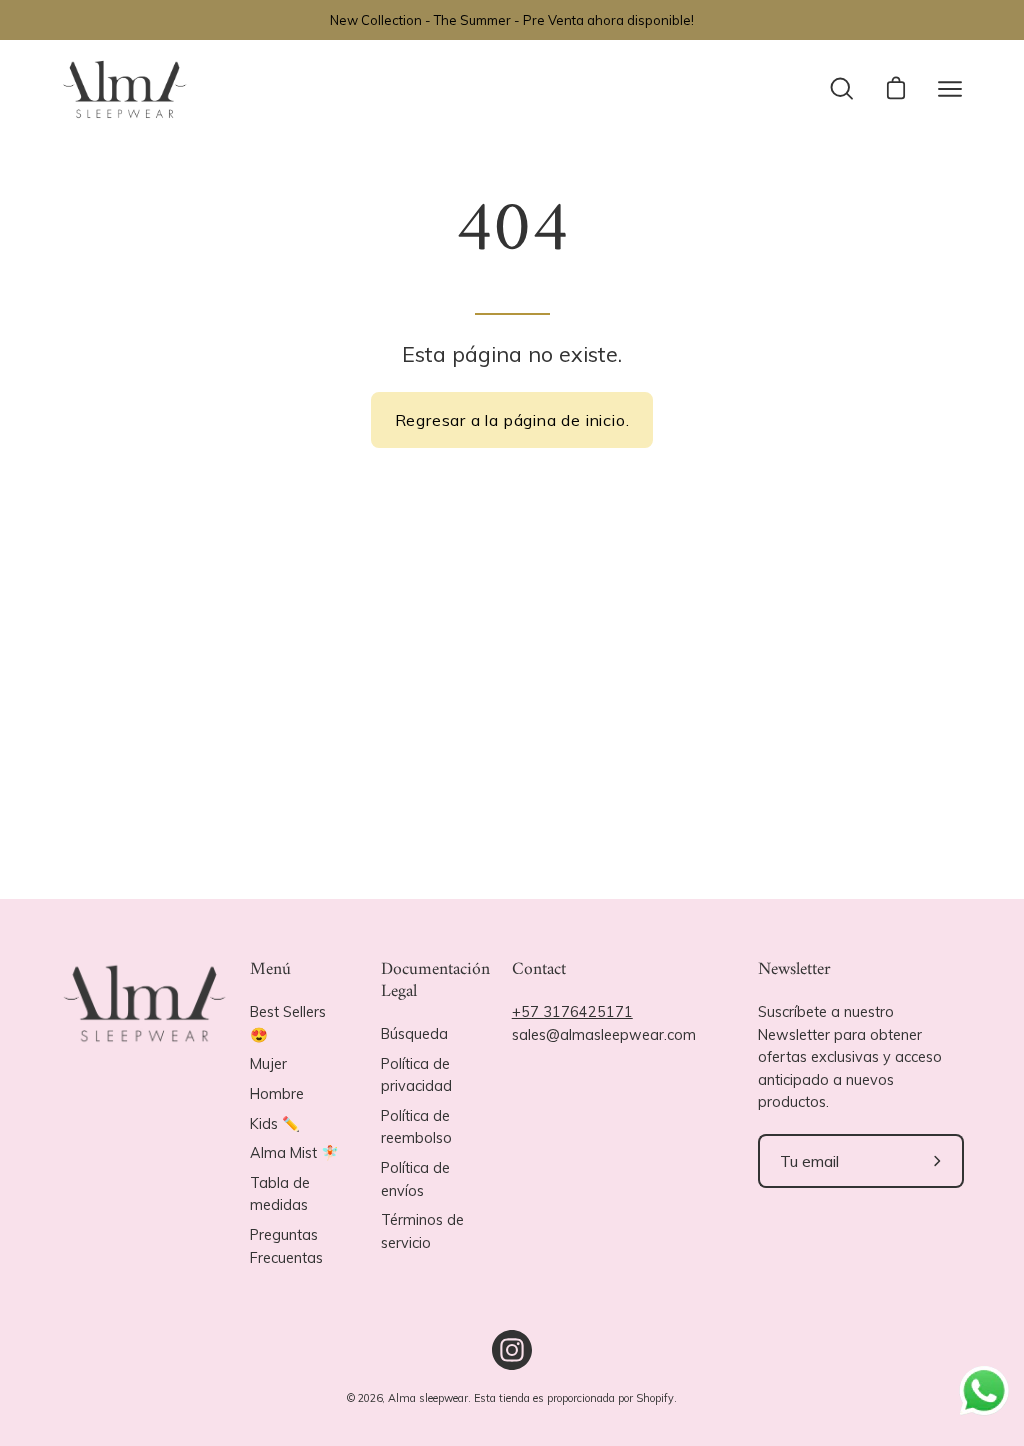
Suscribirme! (662, 987)
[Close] (788, 403)
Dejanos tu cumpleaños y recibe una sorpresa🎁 (658, 849)
